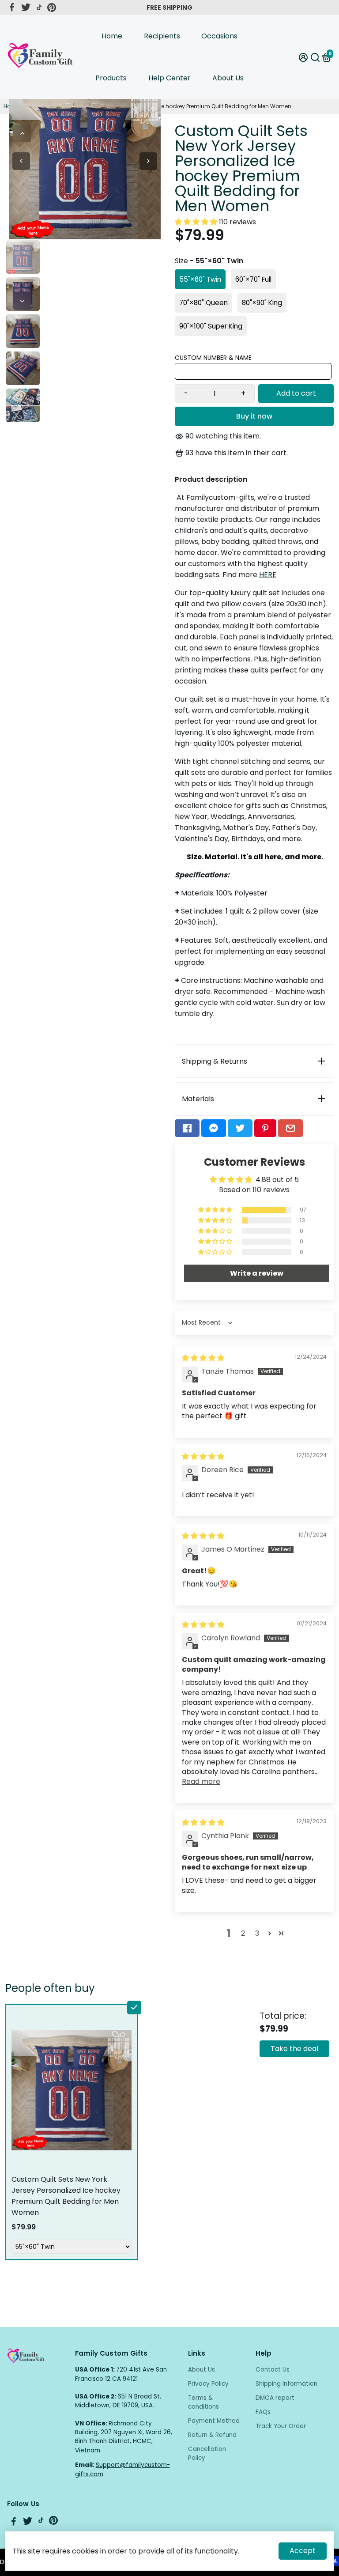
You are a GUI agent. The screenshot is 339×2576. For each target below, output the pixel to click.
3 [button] (257, 1933)
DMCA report (275, 2398)
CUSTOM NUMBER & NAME (213, 358)
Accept (303, 2551)
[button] (197, 222)
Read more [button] (201, 1781)
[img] (203, 1358)
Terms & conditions (203, 2402)
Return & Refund (212, 2435)
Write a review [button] (257, 1273)
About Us (228, 78)
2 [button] (243, 1933)
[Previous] (22, 133)
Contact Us (273, 2370)
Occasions (219, 36)
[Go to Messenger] (214, 1128)
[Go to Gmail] (290, 1128)
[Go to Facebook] (12, 8)
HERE (268, 575)
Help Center (169, 78)
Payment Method (214, 2421)
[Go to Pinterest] (52, 8)
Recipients (162, 36)
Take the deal (294, 2049)
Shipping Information (286, 2384)
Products (111, 78)
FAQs (263, 2412)
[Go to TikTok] (39, 8)
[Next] (22, 301)
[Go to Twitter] (26, 8)
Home (112, 36)
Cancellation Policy (207, 2453)
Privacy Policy (208, 2384)
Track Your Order (281, 2426)
